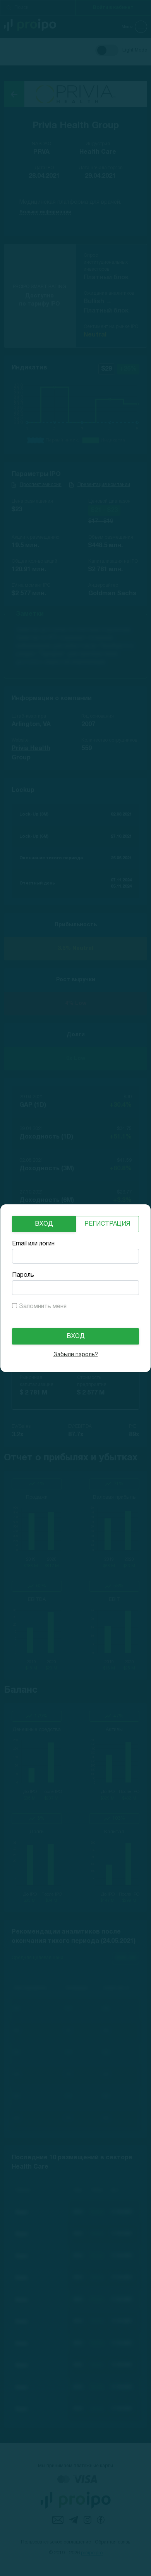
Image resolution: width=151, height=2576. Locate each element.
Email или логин (33, 1244)
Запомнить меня (43, 1307)
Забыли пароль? (76, 1355)
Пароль (23, 1275)
